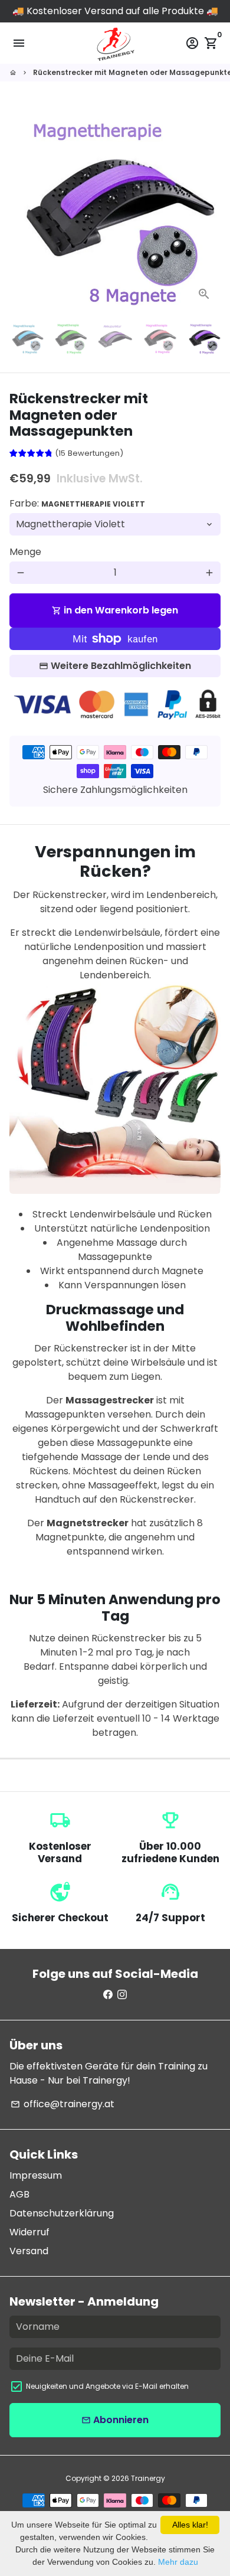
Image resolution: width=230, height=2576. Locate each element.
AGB (19, 2194)
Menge (25, 552)
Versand (29, 2251)
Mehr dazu (178, 2562)
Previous (21, 205)
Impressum (36, 2175)
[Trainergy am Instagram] (122, 1995)
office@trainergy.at (63, 2104)
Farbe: (77, 503)
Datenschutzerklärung (62, 2213)
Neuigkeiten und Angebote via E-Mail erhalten (107, 2386)
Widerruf (29, 2232)
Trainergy (148, 2478)
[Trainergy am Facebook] (108, 1995)
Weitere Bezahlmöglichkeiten (121, 666)
